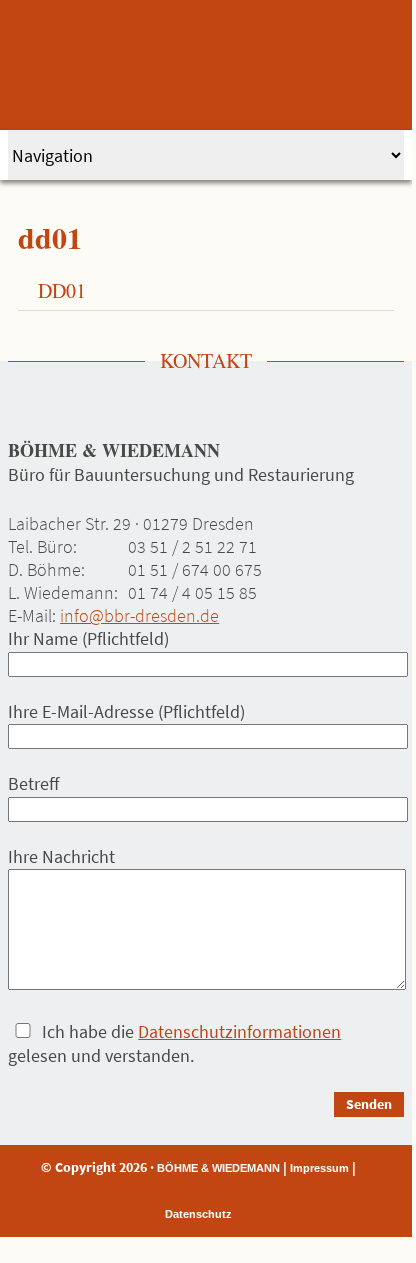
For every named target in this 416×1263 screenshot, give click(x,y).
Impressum (319, 1168)
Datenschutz (198, 1214)
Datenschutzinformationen (239, 1031)
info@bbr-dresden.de (139, 615)
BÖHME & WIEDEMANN (218, 1168)
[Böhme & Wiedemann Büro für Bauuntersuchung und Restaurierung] (208, 65)
